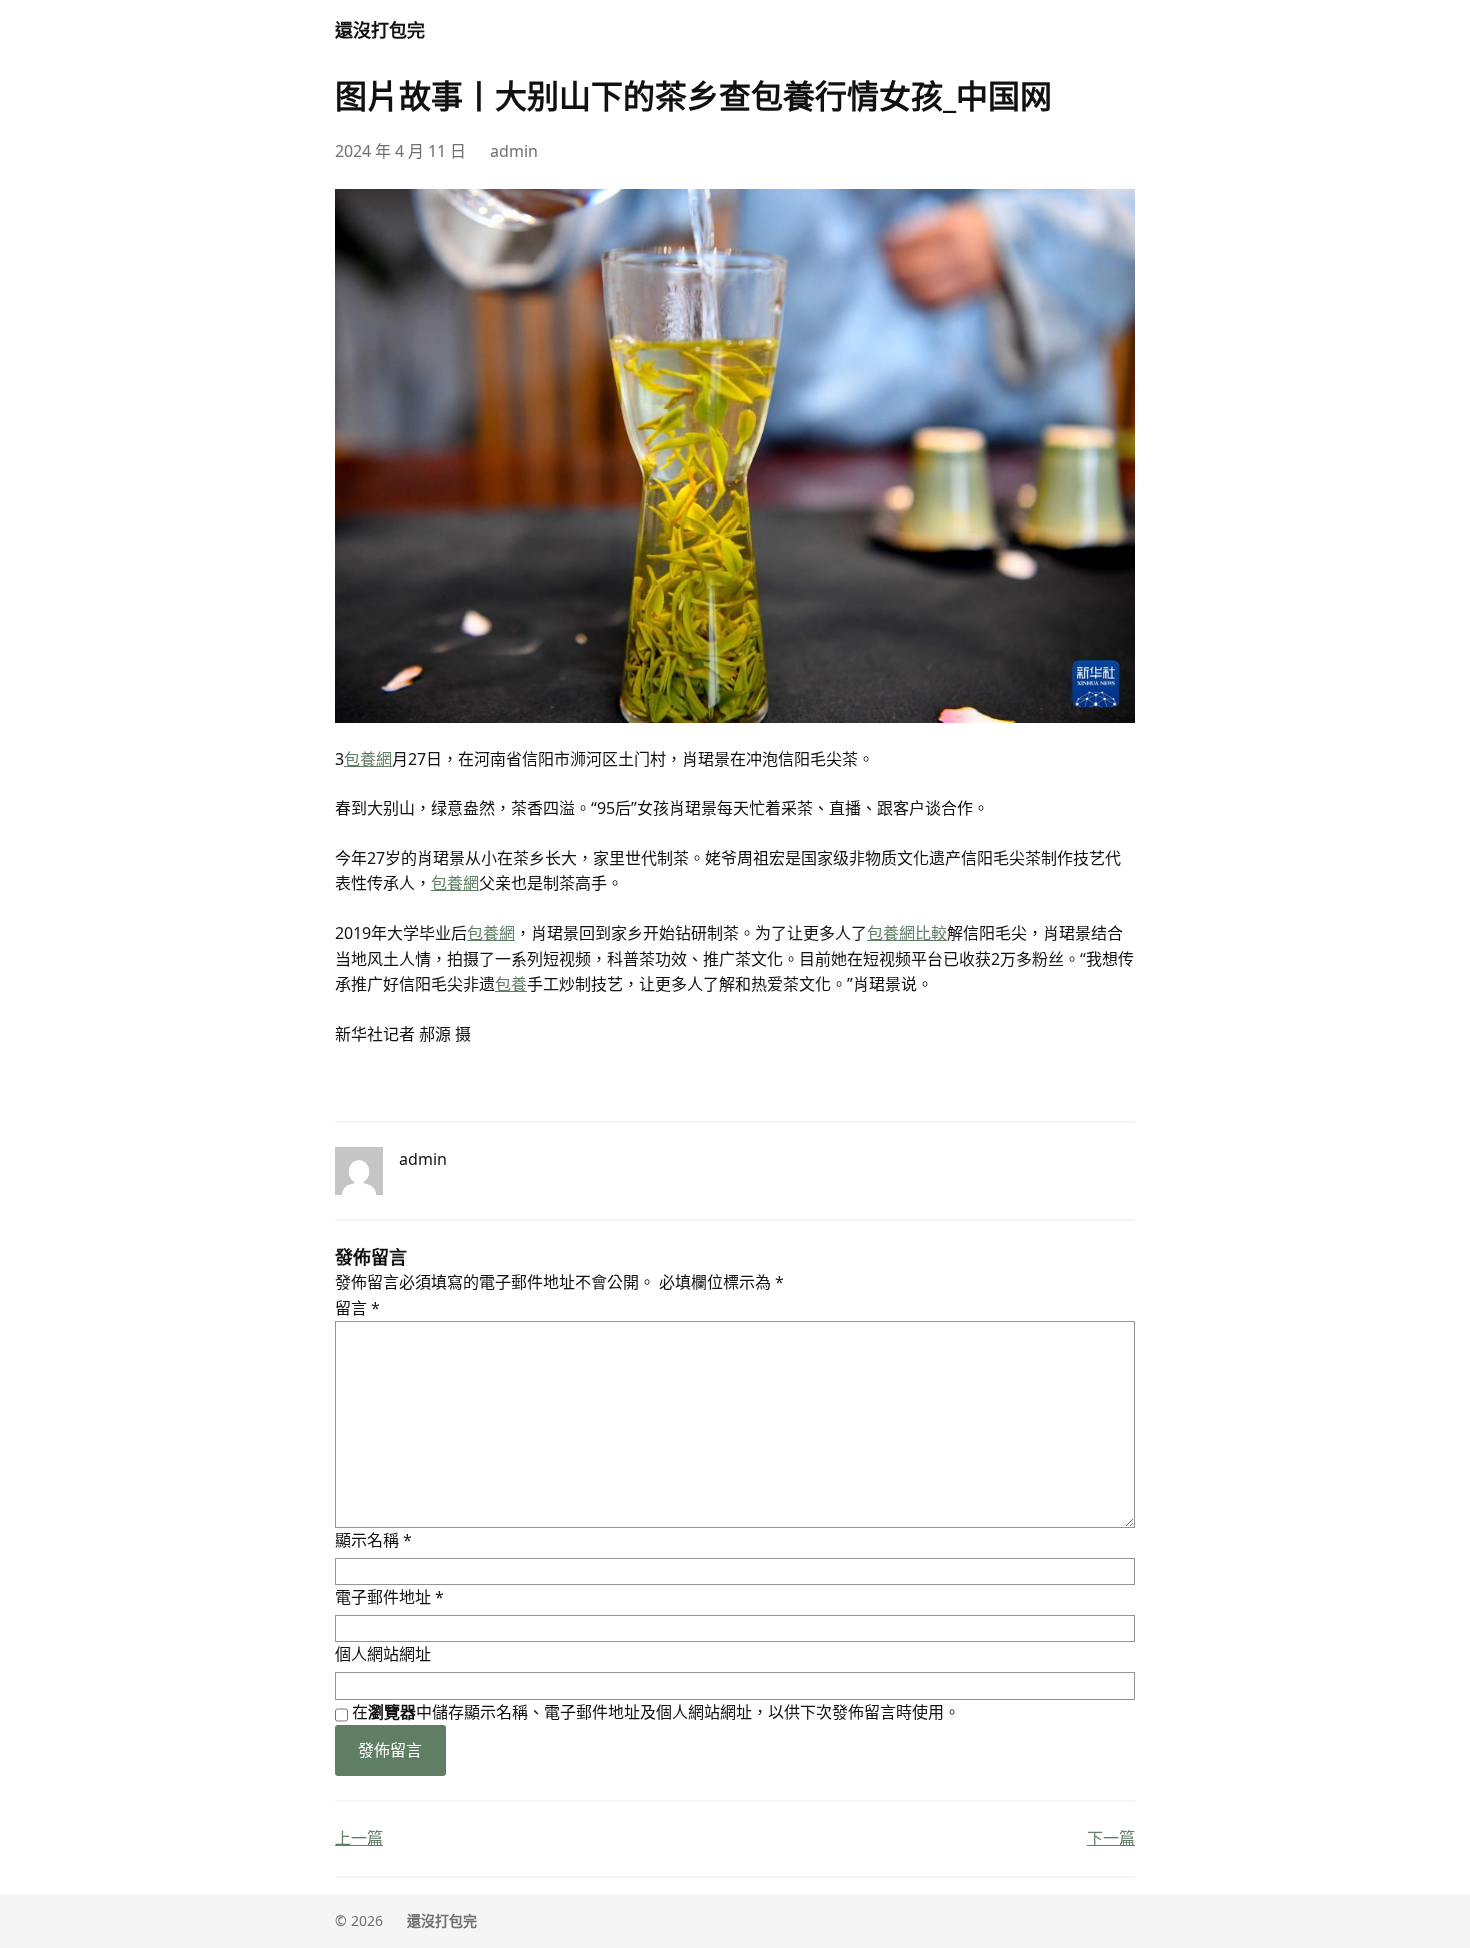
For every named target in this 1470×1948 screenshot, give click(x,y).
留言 (357, 1308)
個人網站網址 (383, 1654)
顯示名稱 (373, 1540)
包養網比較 (907, 933)
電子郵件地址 (389, 1597)
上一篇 (359, 1838)
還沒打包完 (380, 30)
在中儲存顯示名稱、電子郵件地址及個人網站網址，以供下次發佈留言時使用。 (656, 1712)
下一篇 (1111, 1838)
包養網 (368, 759)
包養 (511, 984)
